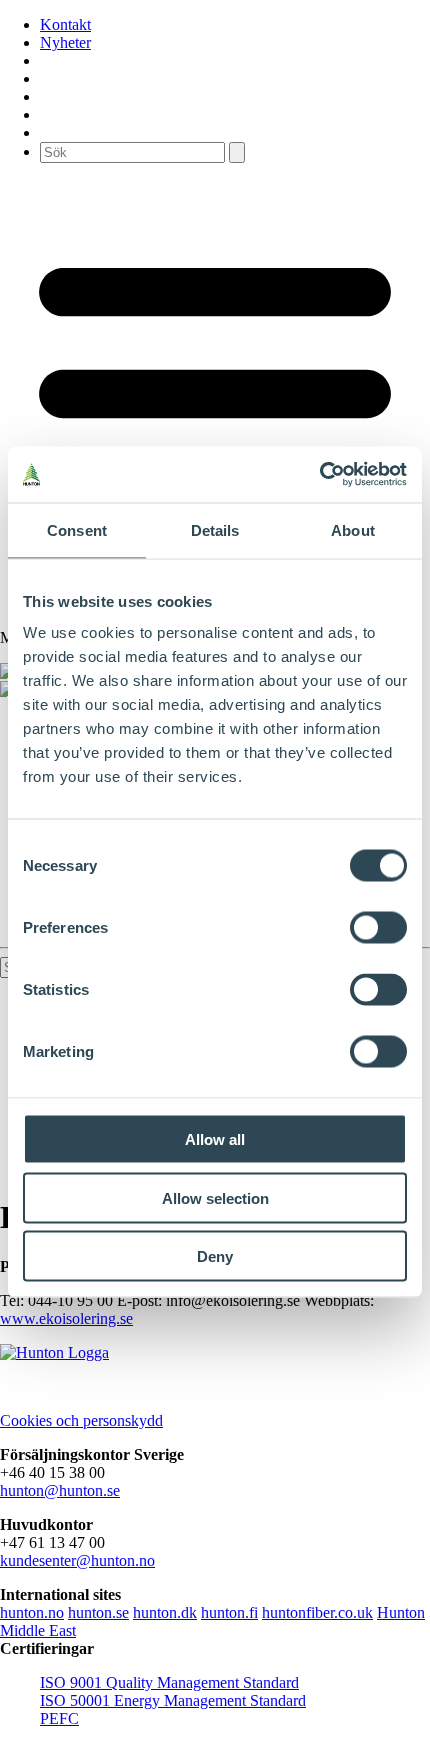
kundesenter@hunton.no (77, 1560)
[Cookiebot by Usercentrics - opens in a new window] (319, 475)
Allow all (215, 1139)
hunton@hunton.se (60, 1490)
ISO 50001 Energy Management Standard (173, 1700)
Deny (215, 1256)
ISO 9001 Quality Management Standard (169, 1682)
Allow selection (215, 1197)
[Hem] (54, 1352)
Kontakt (65, 24)
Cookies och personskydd (81, 1420)
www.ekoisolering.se (66, 1318)
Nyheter (65, 42)
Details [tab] (215, 529)
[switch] (378, 928)
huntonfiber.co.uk (317, 1612)
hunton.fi (229, 1612)
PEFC (59, 1718)
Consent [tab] (77, 529)
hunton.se (98, 1612)
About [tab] (353, 529)
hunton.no (32, 1612)
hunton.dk (165, 1612)
